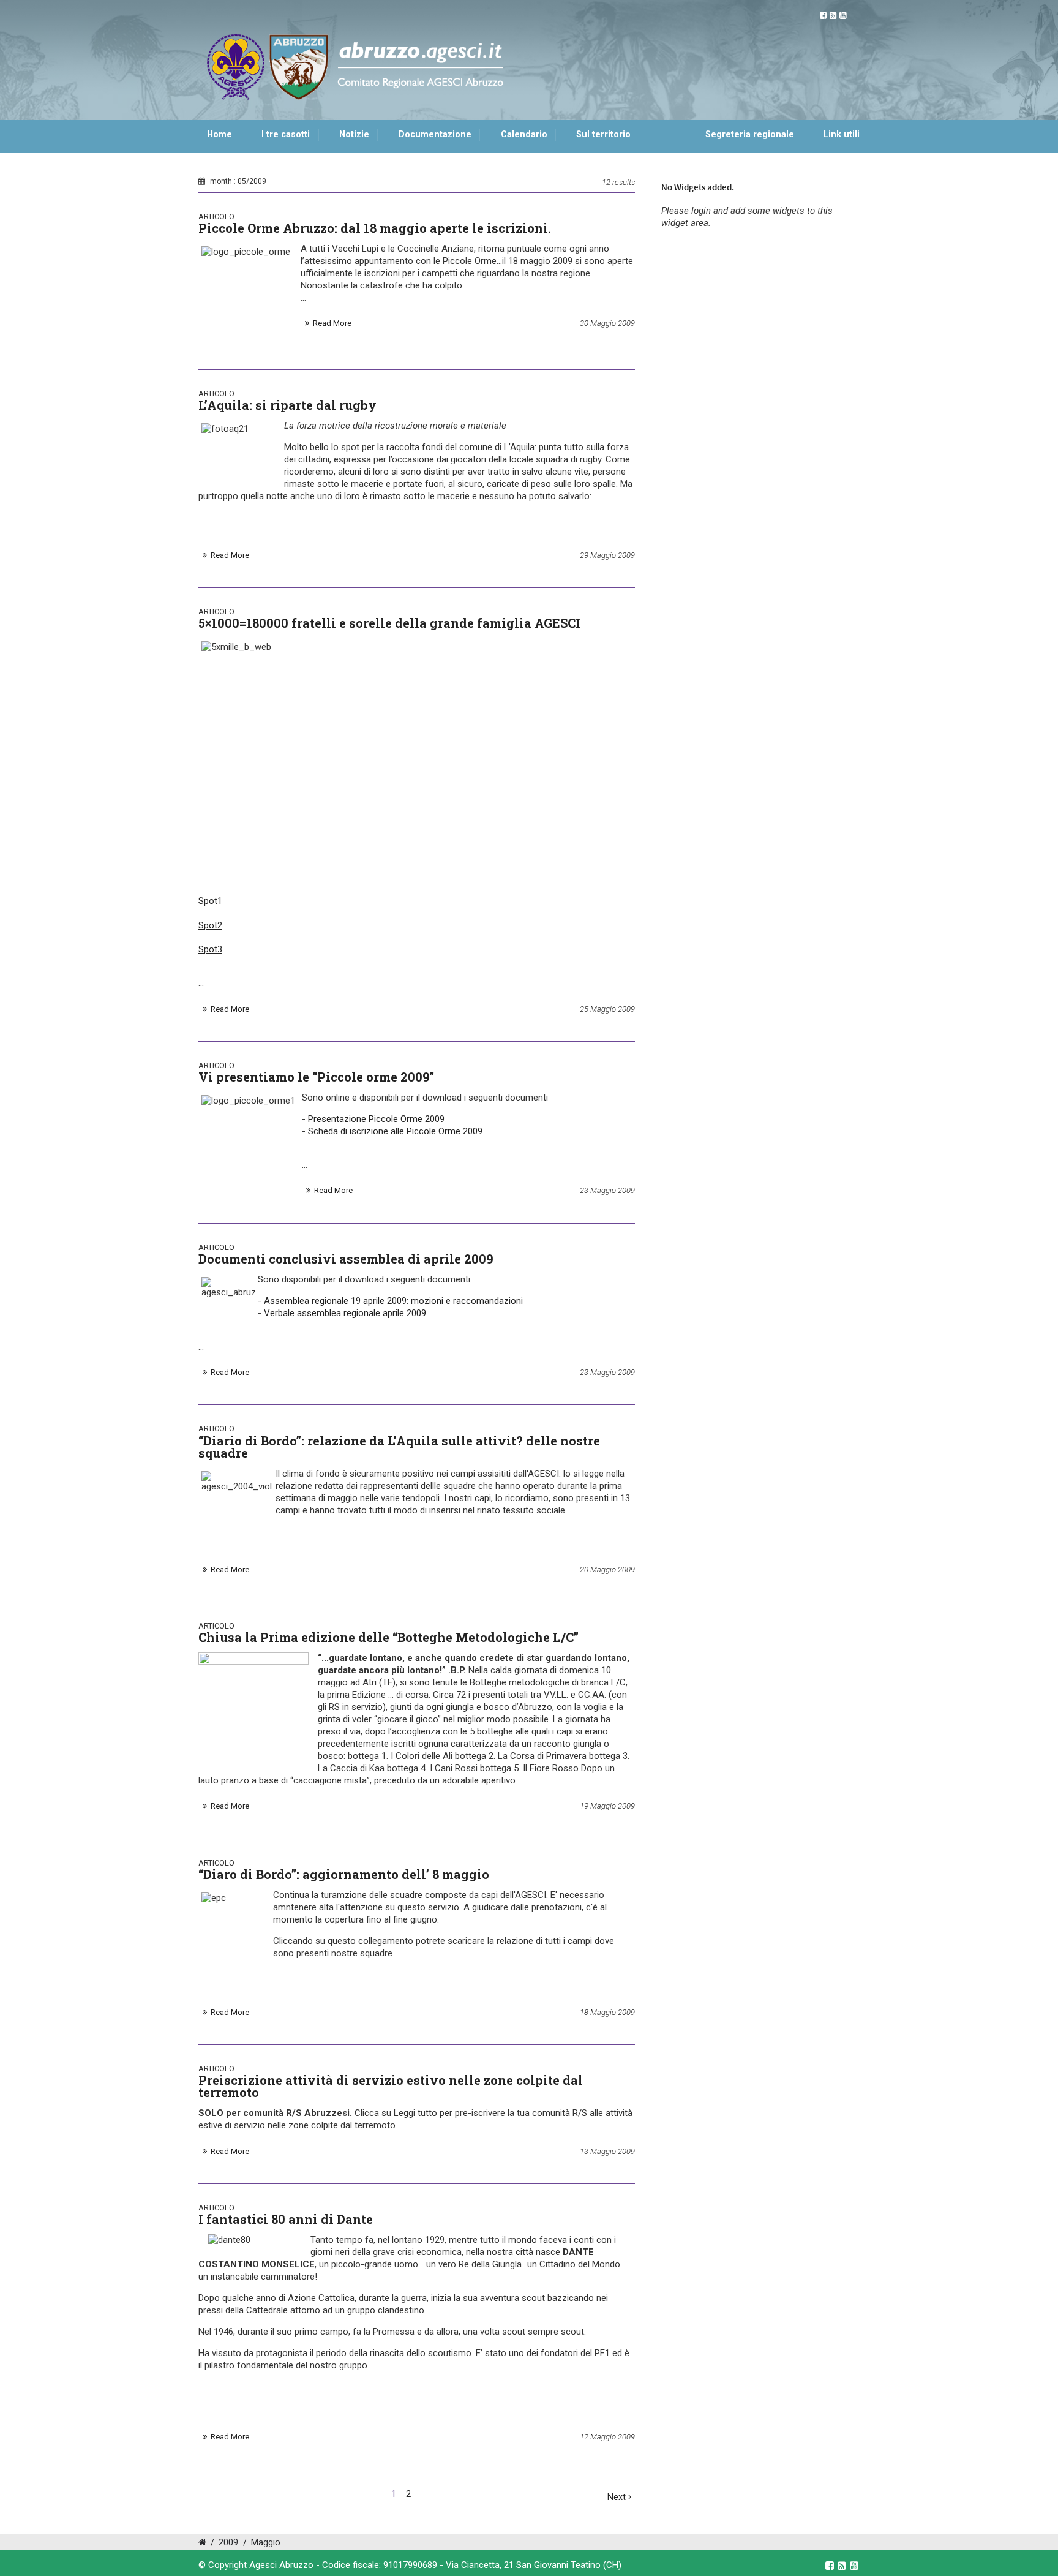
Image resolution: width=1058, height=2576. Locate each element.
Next (618, 2497)
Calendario (524, 134)
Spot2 (210, 925)
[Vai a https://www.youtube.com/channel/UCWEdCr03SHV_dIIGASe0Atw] (843, 16)
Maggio (266, 2543)
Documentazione (435, 134)
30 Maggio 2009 (607, 323)
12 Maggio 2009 (607, 2437)
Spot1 (210, 901)
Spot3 (210, 949)
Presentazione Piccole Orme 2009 (376, 1119)
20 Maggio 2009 (607, 1569)
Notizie (354, 134)
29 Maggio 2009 (607, 555)
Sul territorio (603, 134)
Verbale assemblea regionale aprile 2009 (345, 1313)
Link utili (842, 134)
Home (219, 134)
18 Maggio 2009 (607, 2012)
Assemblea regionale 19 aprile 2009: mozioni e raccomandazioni (393, 1301)
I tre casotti (286, 134)
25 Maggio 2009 (607, 1009)
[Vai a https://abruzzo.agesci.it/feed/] (833, 16)
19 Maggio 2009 (607, 1806)
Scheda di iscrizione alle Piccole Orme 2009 (395, 1131)
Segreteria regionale (750, 134)
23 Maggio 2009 (607, 1190)
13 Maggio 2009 (607, 2151)
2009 (228, 2543)
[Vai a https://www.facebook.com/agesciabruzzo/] (823, 16)
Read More (332, 323)
